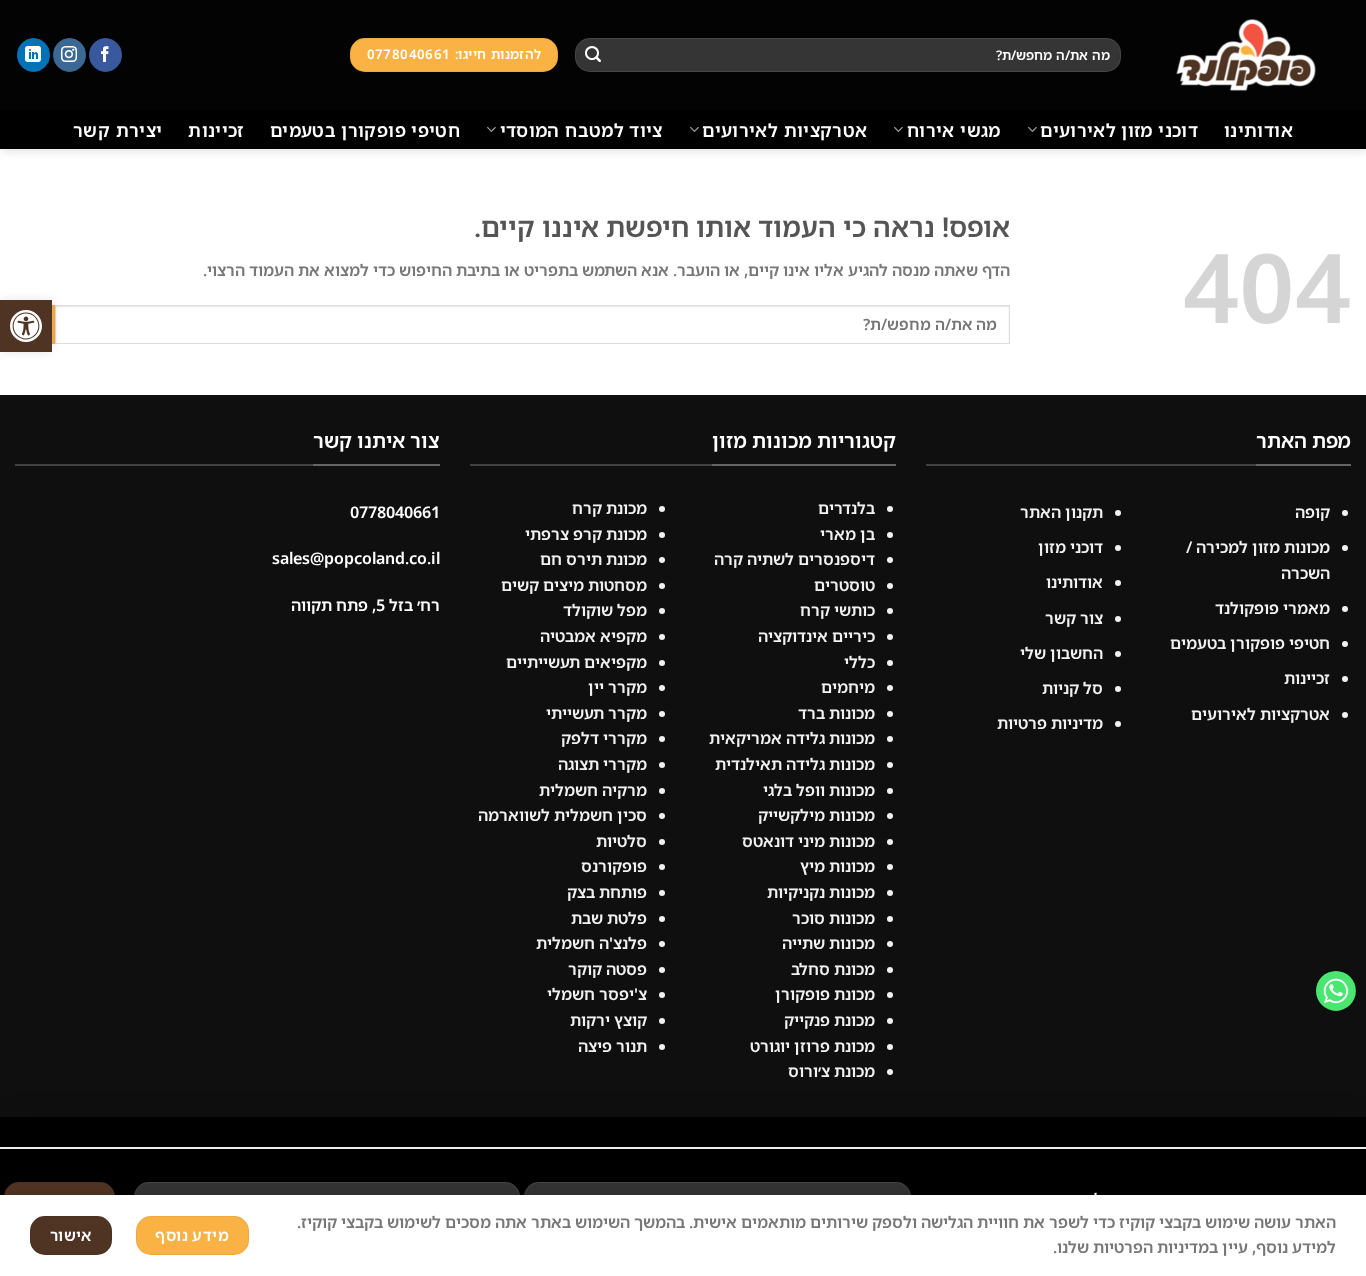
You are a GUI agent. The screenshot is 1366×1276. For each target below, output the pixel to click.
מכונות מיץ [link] (837, 866)
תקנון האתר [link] (1059, 512)
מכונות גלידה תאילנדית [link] (795, 764)
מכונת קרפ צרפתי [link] (586, 534)
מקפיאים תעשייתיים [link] (576, 662)
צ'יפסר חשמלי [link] (597, 994)
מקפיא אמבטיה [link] (593, 636)
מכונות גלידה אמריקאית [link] (792, 738)
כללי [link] (859, 662)
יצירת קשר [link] (117, 130)
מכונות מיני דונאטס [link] (808, 841)
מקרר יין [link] (617, 687)
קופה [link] (1312, 512)
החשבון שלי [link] (1061, 653)
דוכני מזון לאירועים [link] (1119, 130)
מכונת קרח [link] (609, 508)
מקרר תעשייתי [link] (596, 713)
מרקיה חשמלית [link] (593, 790)
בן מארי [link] (847, 534)
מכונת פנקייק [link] (829, 1020)
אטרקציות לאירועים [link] (784, 130)
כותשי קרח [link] (837, 610)
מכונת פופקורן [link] (825, 994)
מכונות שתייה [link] (828, 943)
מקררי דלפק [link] (604, 738)
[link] (26, 326)
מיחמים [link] (848, 687)
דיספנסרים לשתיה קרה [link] (794, 559)
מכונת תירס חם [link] (593, 559)
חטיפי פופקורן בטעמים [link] (365, 130)
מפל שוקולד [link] (605, 610)
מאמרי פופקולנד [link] (1272, 608)
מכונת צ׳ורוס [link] (831, 1071)
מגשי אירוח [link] (953, 130)
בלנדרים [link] (846, 508)
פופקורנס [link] (614, 866)
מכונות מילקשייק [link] (816, 815)
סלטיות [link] (621, 841)
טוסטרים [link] (844, 585)
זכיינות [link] (216, 130)
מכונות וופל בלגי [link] (819, 790)
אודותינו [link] (1258, 130)
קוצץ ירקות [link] (608, 1020)
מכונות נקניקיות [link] (821, 892)
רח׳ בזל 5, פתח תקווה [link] (365, 605)
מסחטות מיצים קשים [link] (574, 585)
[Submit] (593, 55)
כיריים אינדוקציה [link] (816, 636)
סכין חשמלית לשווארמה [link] (562, 815)
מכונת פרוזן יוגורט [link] (812, 1046)
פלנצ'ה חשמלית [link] (591, 943)
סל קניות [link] (1072, 688)
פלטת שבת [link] (609, 918)
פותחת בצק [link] (607, 892)
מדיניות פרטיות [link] (1050, 723)
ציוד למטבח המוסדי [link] (581, 130)
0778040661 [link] (395, 512)
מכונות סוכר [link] (833, 918)
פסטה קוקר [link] (607, 969)
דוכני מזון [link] (1070, 547)
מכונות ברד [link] (836, 713)
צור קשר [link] (1074, 618)
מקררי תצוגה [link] (602, 764)
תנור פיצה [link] (612, 1046)
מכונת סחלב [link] (833, 969)
